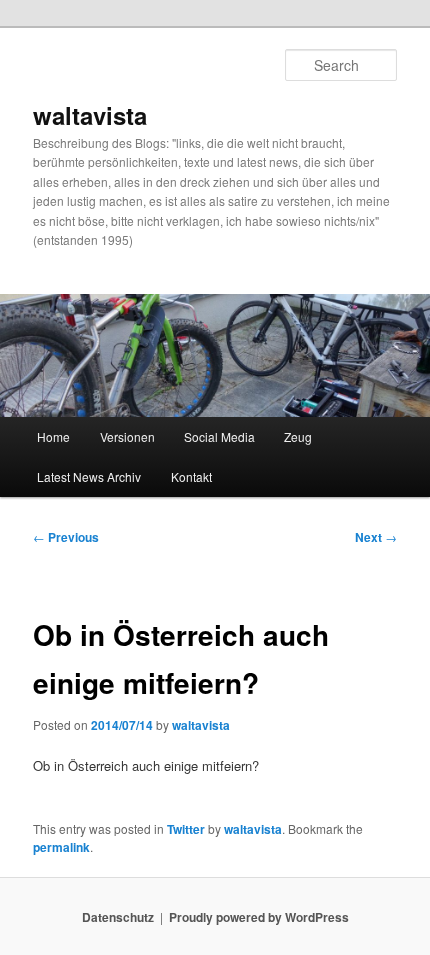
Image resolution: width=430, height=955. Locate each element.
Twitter (186, 829)
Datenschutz (118, 917)
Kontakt (191, 476)
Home (53, 436)
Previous (66, 537)
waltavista (90, 115)
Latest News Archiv (89, 476)
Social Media (219, 436)
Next (376, 537)
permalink (61, 847)
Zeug (298, 436)
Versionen (127, 436)
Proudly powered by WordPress (259, 917)
